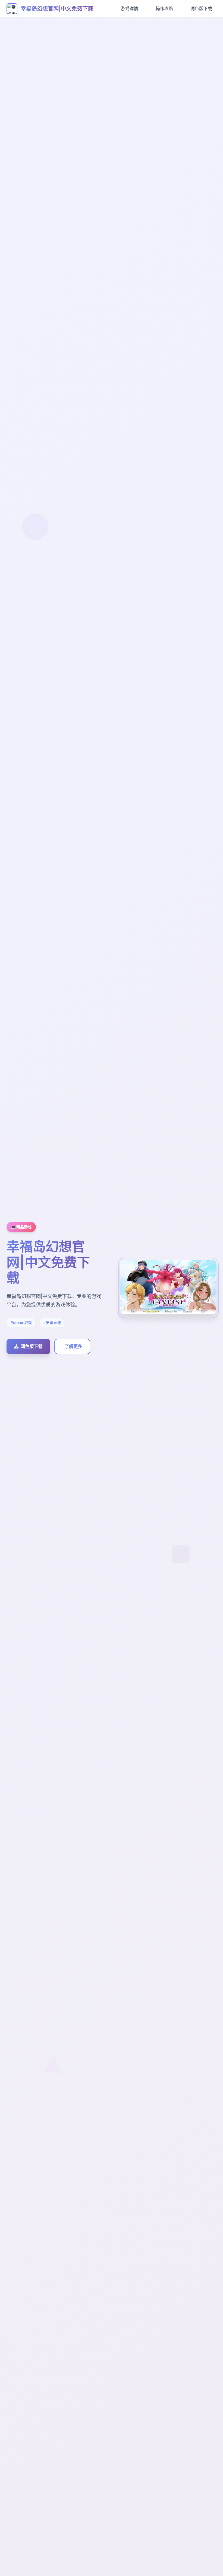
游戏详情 (129, 8)
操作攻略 (164, 8)
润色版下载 (201, 8)
